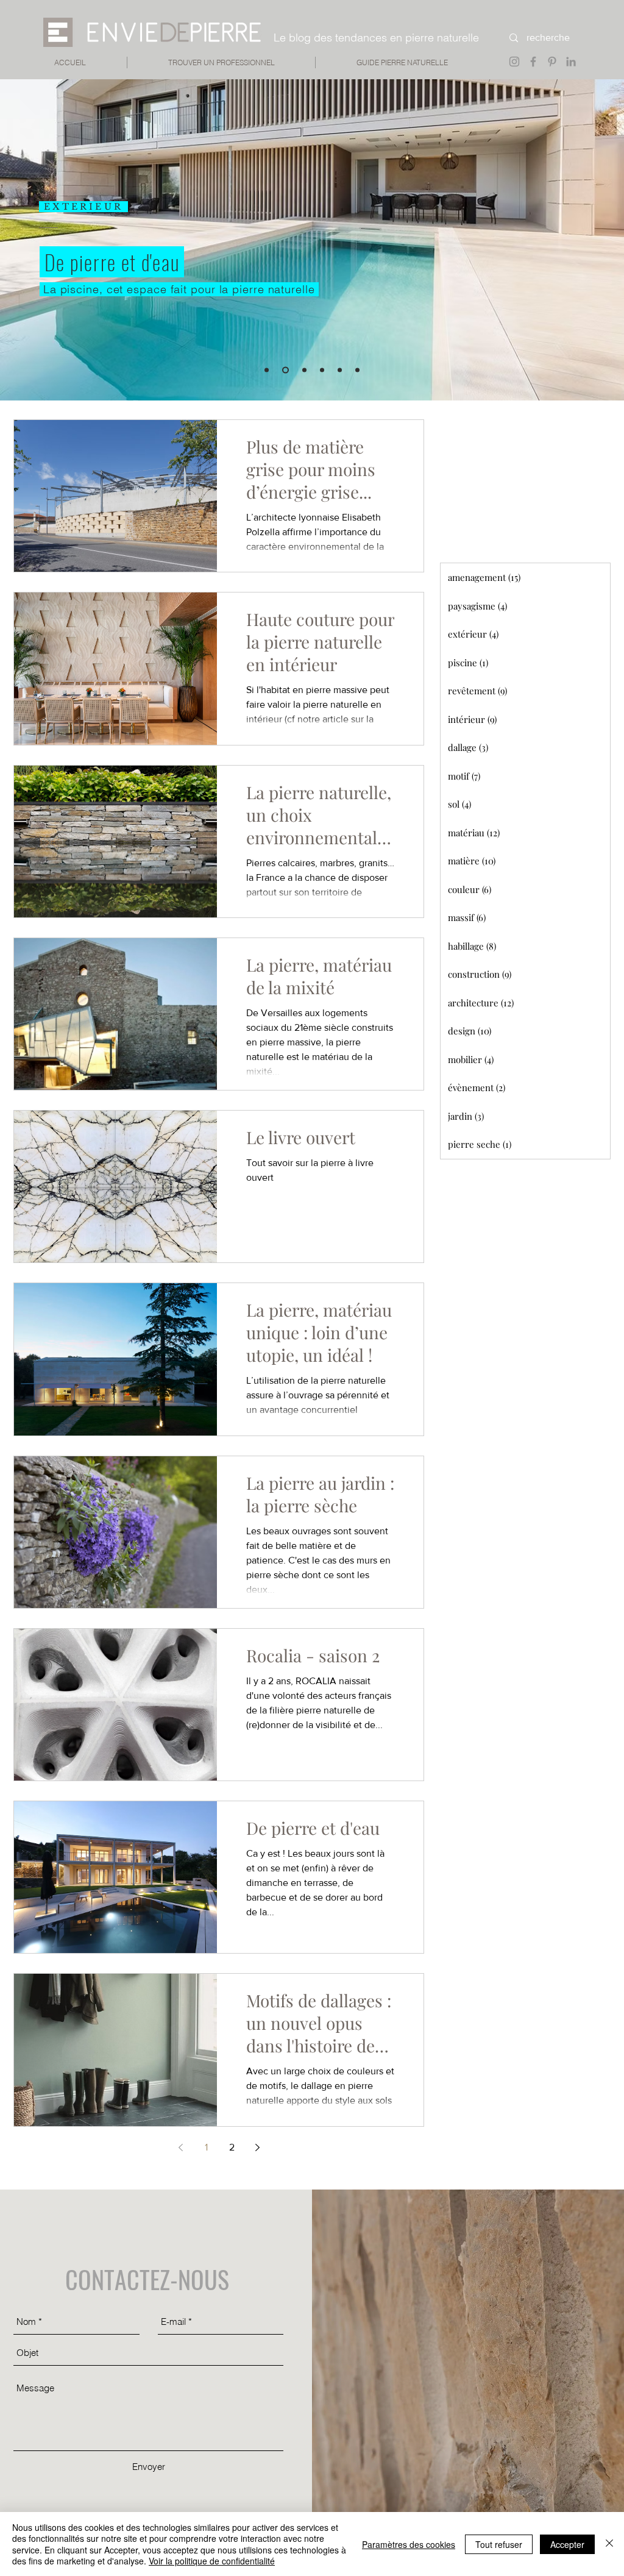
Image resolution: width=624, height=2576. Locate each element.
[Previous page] (180, 2147)
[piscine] (284, 370)
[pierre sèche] (303, 370)
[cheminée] (357, 370)
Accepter (567, 2544)
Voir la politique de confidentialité (212, 2561)
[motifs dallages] (340, 370)
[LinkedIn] (571, 62)
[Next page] (257, 2147)
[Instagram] (514, 62)
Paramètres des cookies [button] (409, 2544)
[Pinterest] (552, 62)
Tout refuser (499, 2544)
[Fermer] (609, 2544)
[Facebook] (533, 62)
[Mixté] (322, 370)
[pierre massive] (267, 370)
